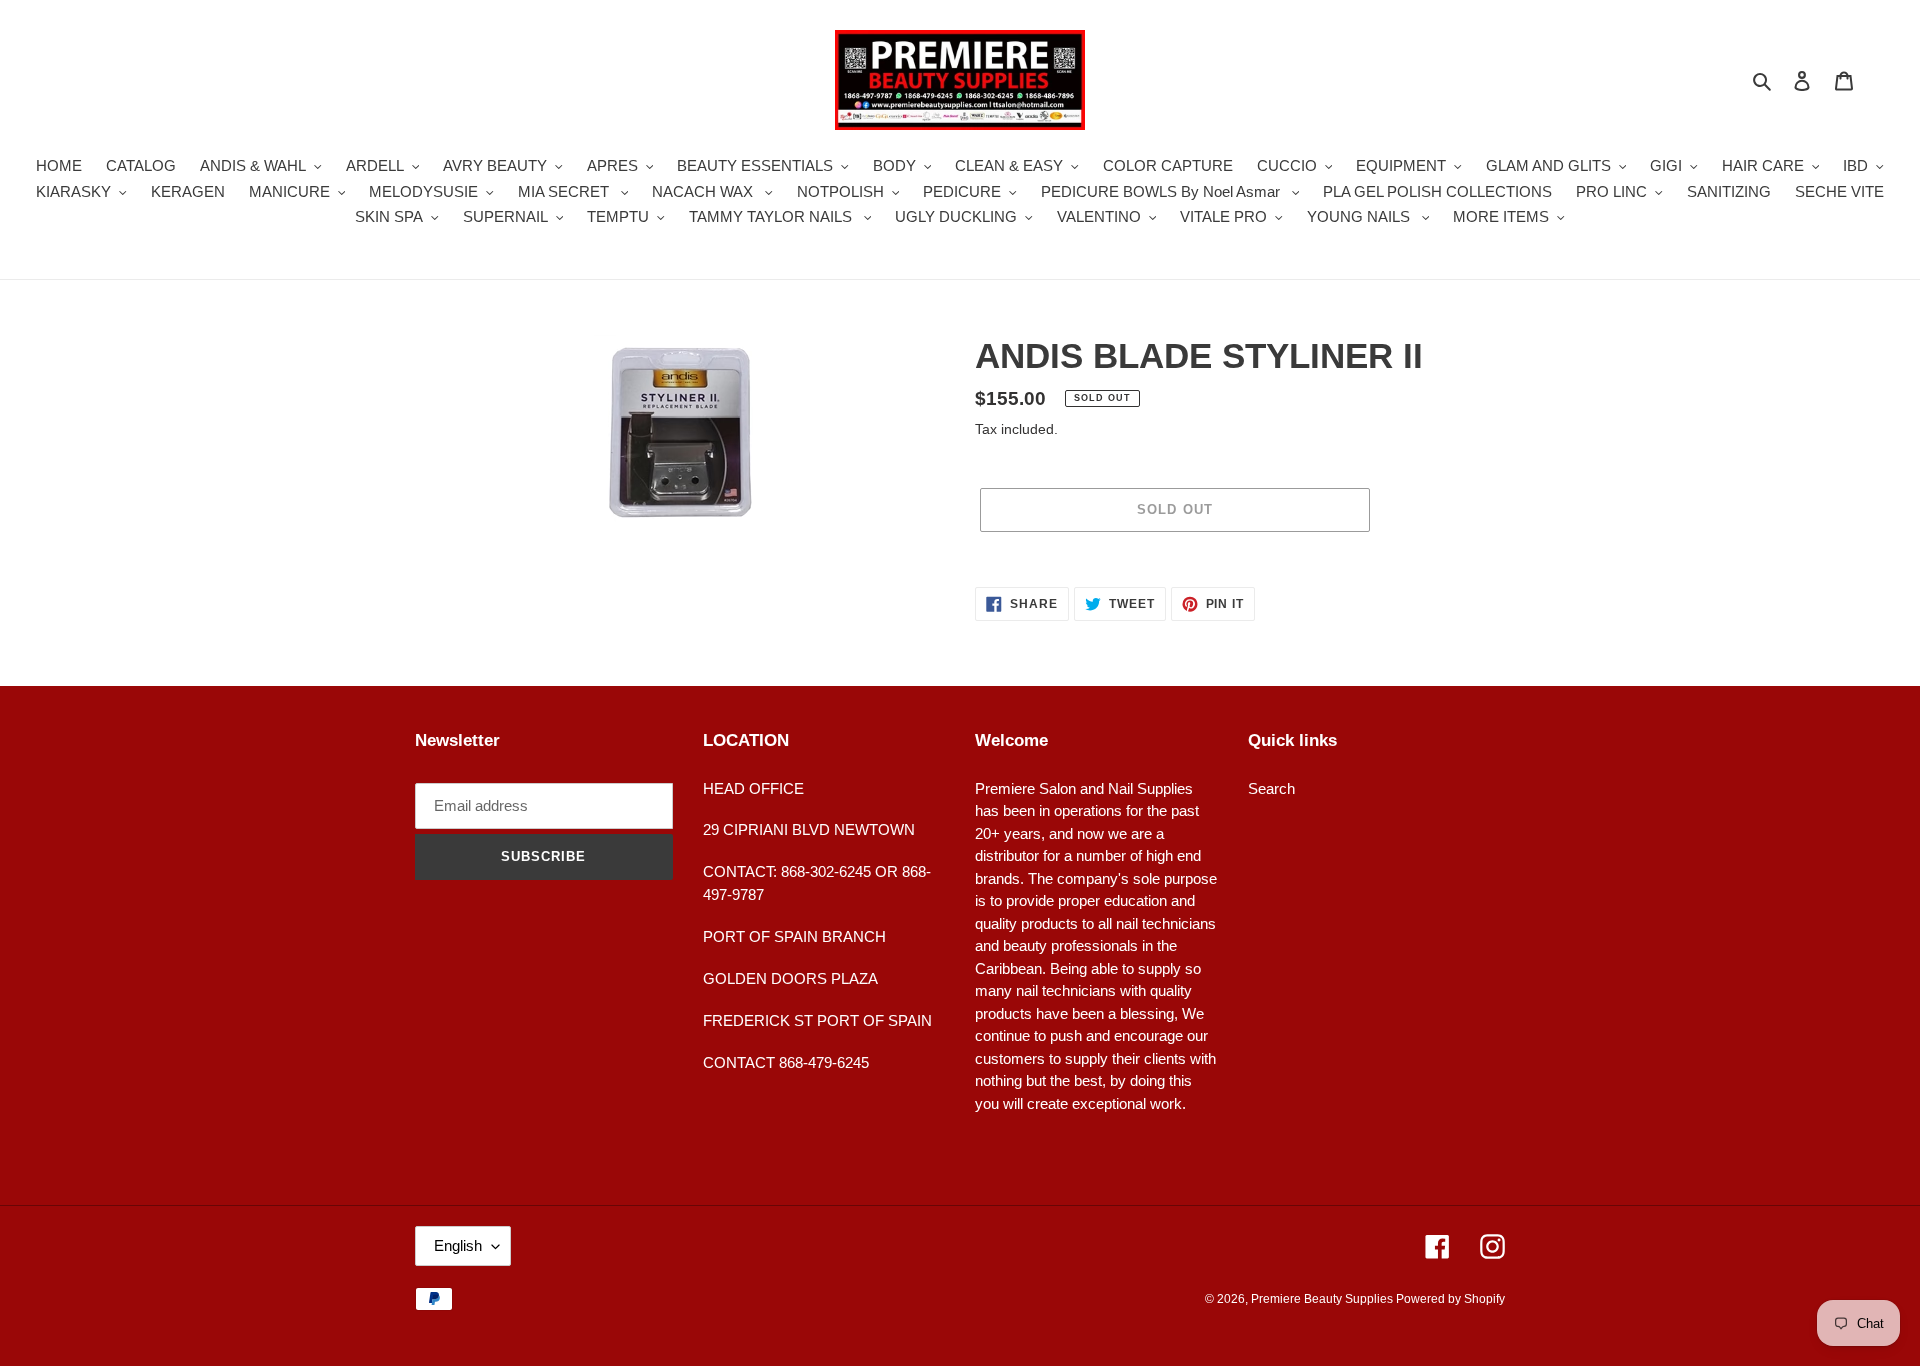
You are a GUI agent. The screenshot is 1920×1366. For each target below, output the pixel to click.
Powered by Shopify (1450, 1299)
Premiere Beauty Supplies (1323, 1299)
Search (1271, 788)
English (458, 1245)
